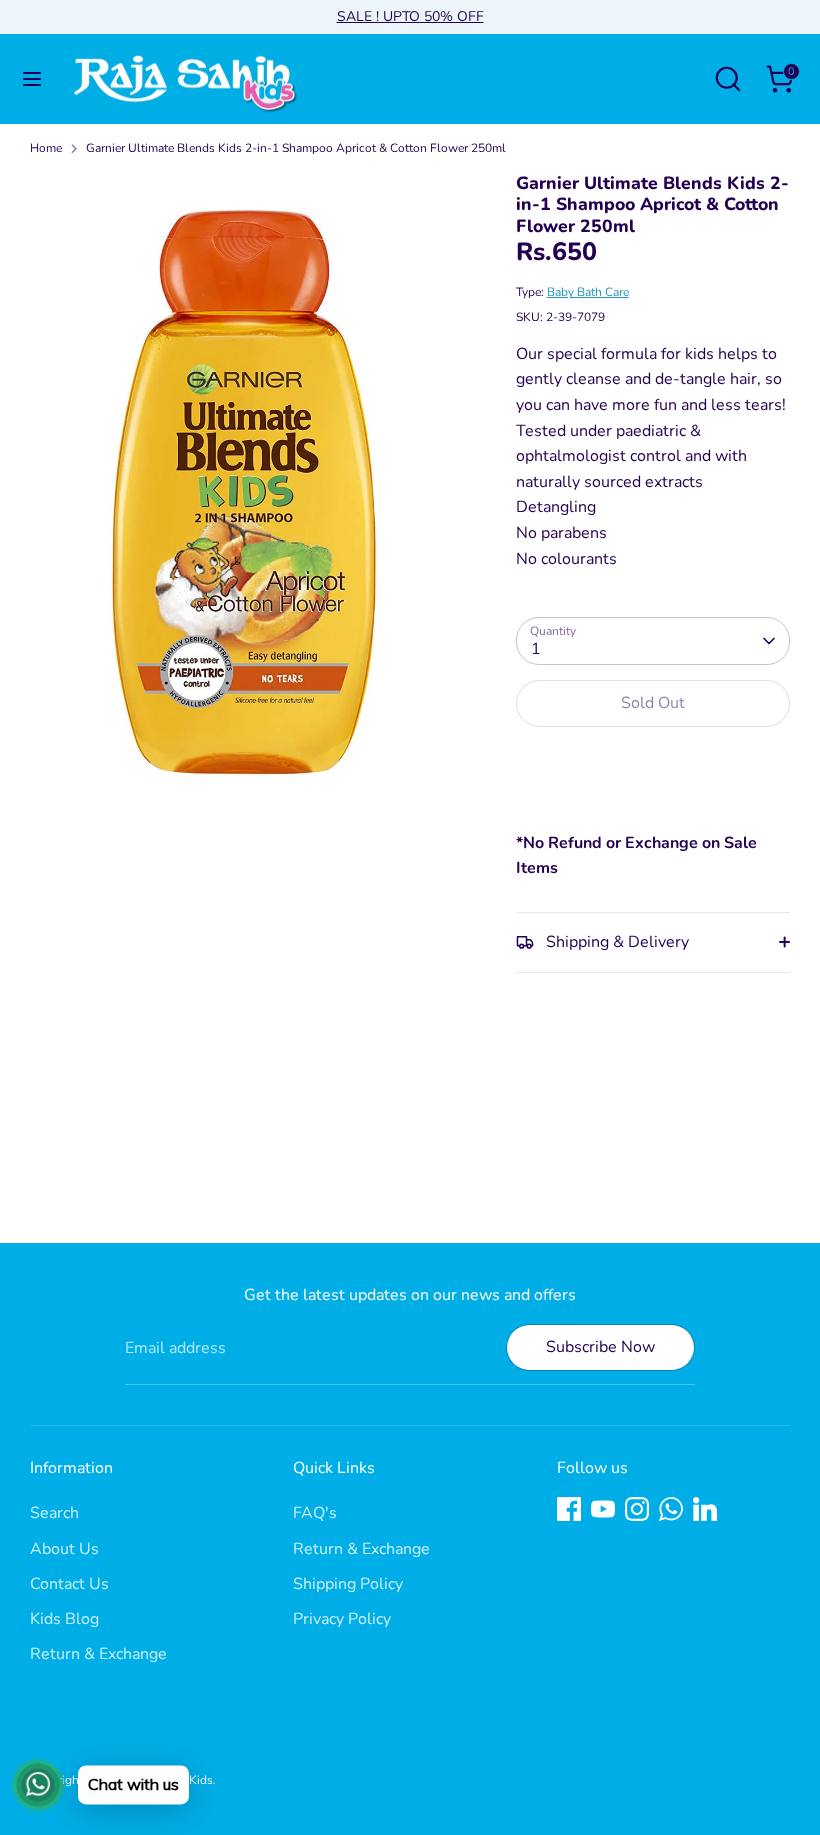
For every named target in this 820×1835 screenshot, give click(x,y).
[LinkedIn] (705, 1509)
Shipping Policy (348, 1584)
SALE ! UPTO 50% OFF (410, 16)
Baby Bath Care (588, 292)
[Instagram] (637, 1509)
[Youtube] (603, 1509)
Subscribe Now (600, 1347)
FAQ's (315, 1513)
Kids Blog (64, 1619)
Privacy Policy (342, 1619)
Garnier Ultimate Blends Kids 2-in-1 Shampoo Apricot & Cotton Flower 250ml (296, 148)
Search (54, 1513)
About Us (64, 1549)
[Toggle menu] (32, 79)
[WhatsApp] (671, 1509)
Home (46, 148)
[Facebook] (569, 1509)
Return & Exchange (98, 1654)
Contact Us (69, 1584)
